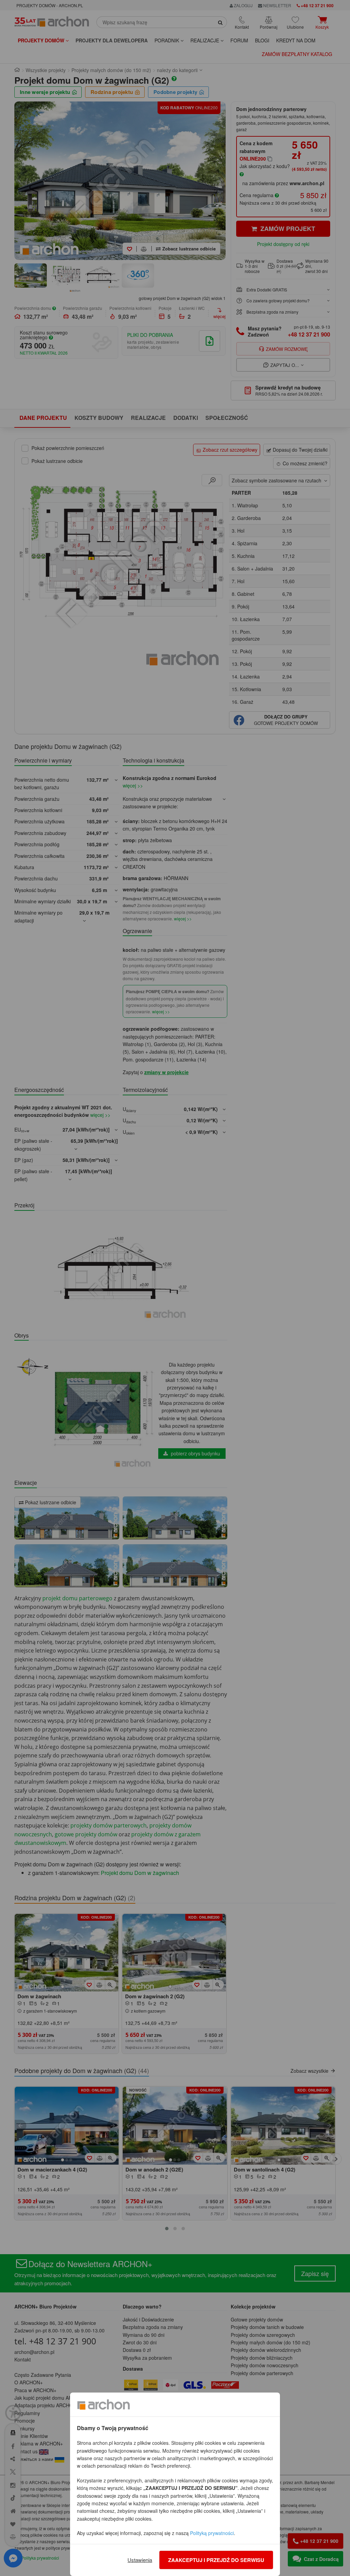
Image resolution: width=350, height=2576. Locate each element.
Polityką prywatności (212, 2533)
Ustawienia (140, 2560)
